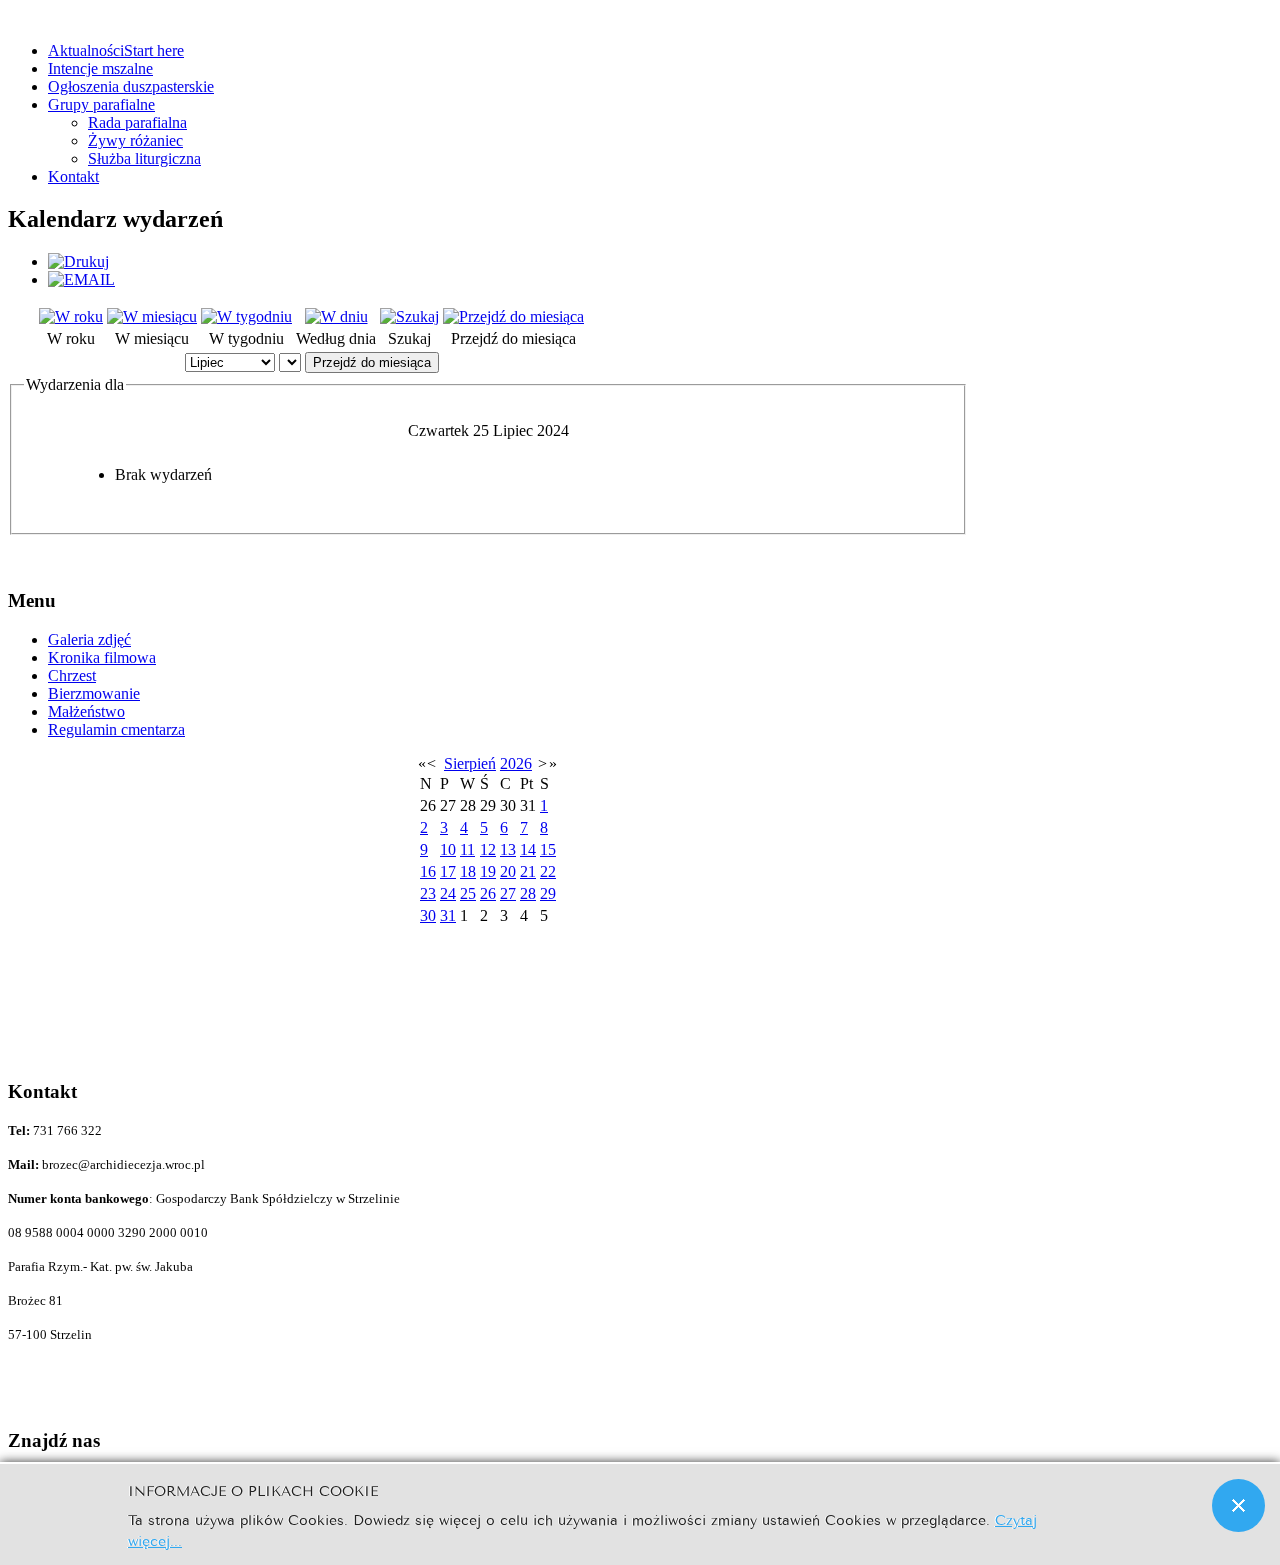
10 (448, 849)
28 (528, 893)
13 (508, 849)
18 (468, 871)
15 (548, 849)
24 (448, 893)
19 (488, 871)
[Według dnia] (336, 316)
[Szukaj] (409, 316)
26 (488, 893)
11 (467, 849)
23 (428, 893)
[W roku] (71, 316)
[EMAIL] (81, 279)
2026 (516, 763)
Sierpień (470, 763)
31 (448, 915)
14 (528, 849)
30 (428, 915)
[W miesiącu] (152, 316)
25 (468, 893)
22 (548, 871)
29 (548, 893)
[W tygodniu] (246, 316)
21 (528, 871)
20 (508, 871)
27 (508, 893)
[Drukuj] (78, 261)
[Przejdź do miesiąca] (513, 316)
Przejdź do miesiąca (372, 362)
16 (428, 871)
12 (488, 849)
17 (448, 871)
